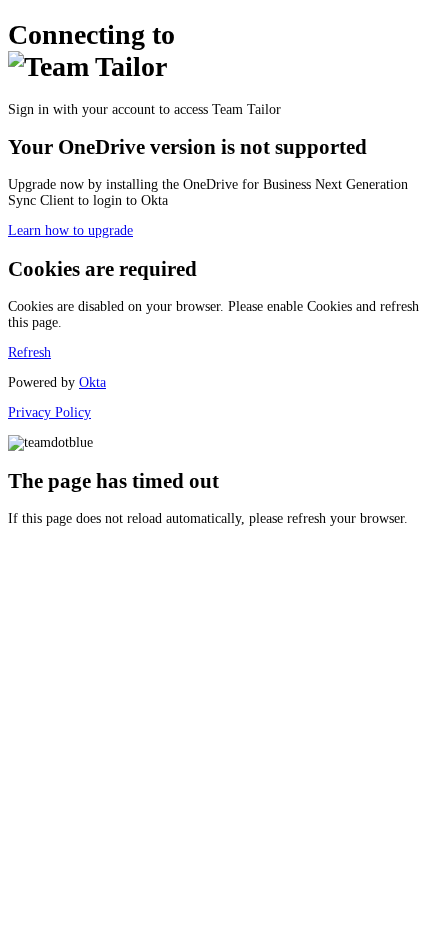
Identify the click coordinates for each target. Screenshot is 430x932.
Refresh (29, 352)
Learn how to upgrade (70, 230)
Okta (92, 382)
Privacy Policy (49, 412)
